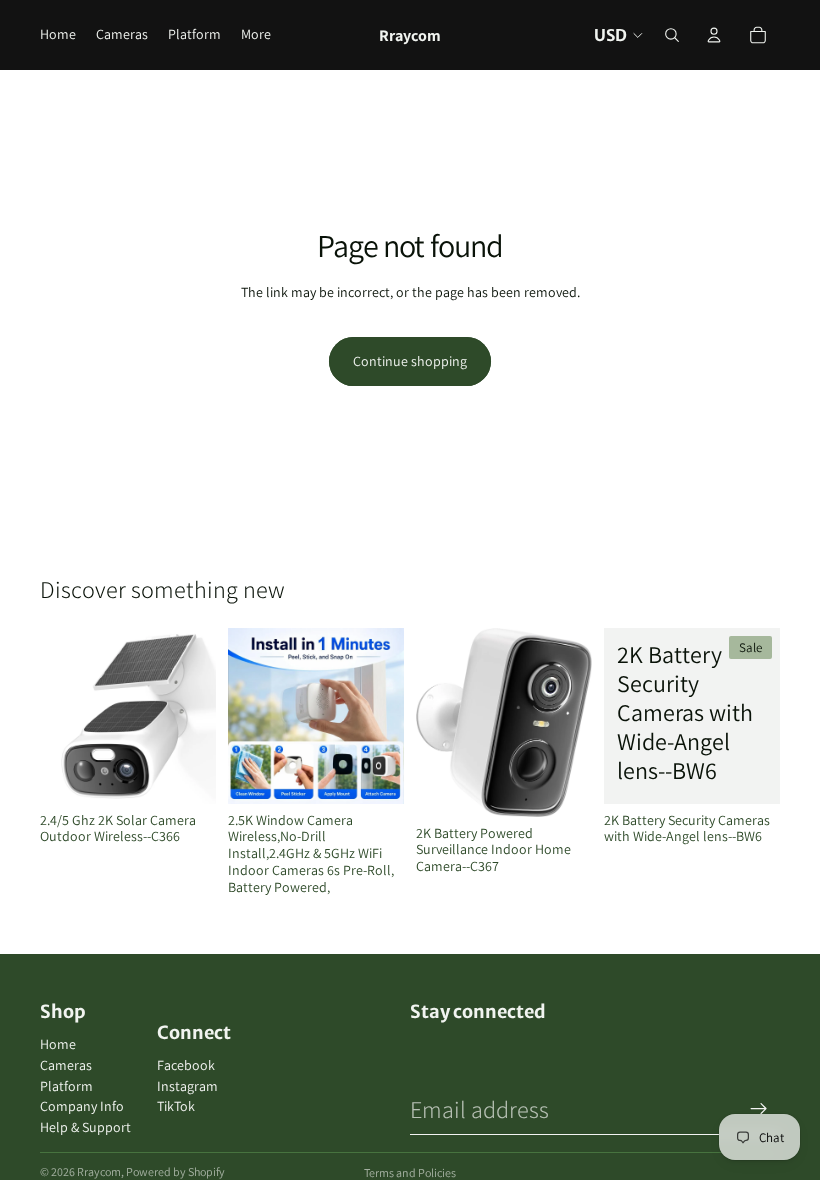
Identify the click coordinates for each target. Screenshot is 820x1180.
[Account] (714, 35)
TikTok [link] (176, 1106)
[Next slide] (194, 716)
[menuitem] (256, 35)
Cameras (66, 1065)
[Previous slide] (62, 716)
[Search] (672, 35)
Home (58, 1044)
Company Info (82, 1106)
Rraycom (99, 1171)
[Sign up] (759, 1109)
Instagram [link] (187, 1086)
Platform (66, 1086)
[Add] (185, 773)
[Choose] (373, 773)
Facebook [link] (186, 1065)
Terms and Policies (410, 1172)
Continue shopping (410, 361)
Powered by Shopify (175, 1171)
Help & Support (85, 1127)
